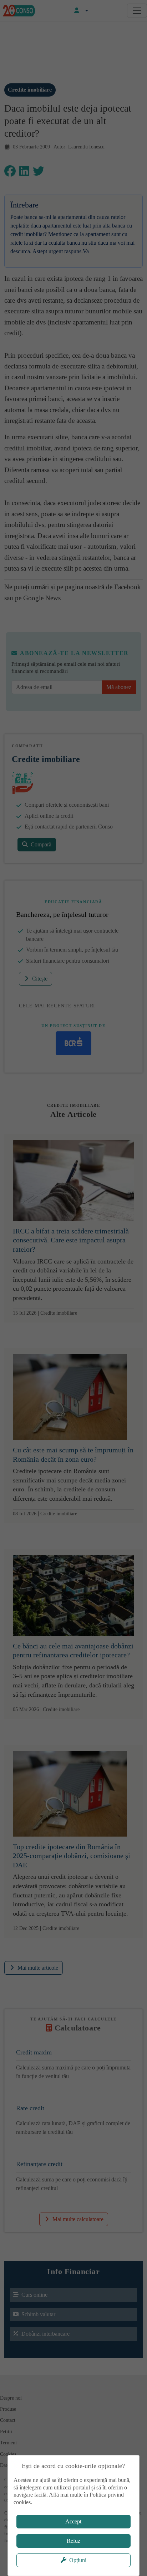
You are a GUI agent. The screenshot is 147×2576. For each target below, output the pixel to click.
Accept (73, 2521)
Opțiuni (78, 2560)
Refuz (73, 2541)
